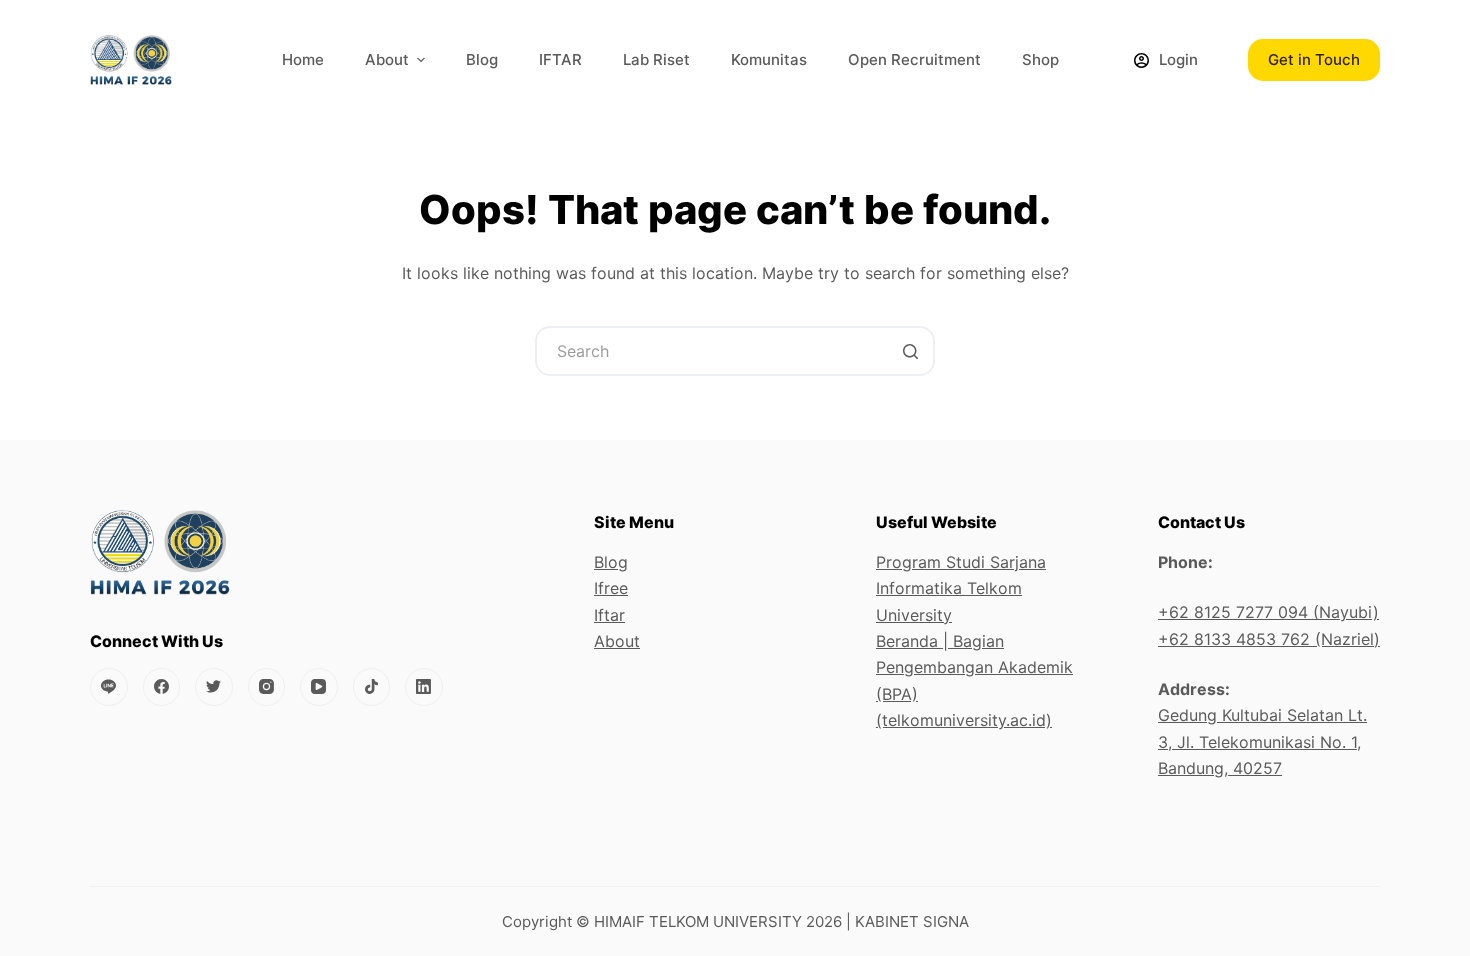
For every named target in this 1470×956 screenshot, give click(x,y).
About (617, 641)
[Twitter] (214, 687)
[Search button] (910, 351)
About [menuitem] (387, 59)
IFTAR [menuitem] (560, 59)
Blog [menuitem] (482, 59)
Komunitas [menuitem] (769, 59)
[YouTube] (319, 687)
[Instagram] (267, 687)
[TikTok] (372, 687)
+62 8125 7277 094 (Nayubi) (1268, 612)
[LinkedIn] (424, 687)
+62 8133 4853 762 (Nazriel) (1269, 639)
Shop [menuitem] (1040, 59)
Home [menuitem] (303, 59)
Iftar (609, 615)
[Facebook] (162, 687)
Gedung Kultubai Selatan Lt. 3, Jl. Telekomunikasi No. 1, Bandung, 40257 (1262, 741)
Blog (611, 562)
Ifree (611, 588)
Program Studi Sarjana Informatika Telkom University (961, 588)
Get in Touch (1314, 59)
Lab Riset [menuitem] (656, 59)
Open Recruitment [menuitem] (914, 59)
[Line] (109, 687)
